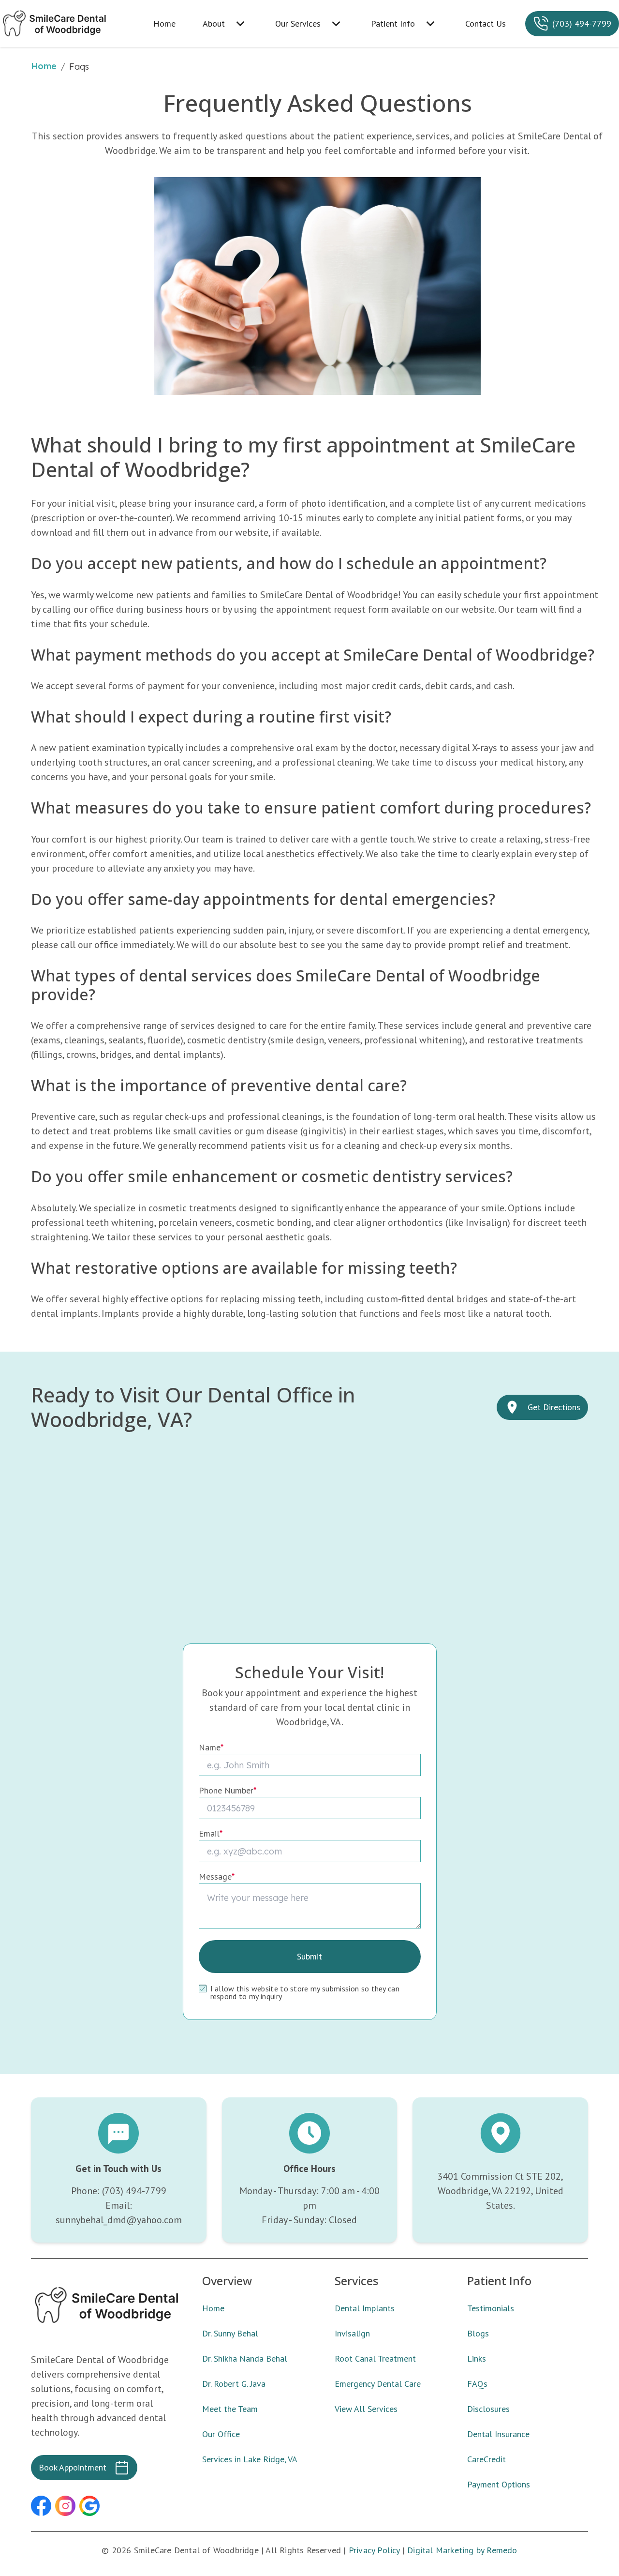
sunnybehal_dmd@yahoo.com (119, 2220)
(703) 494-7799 (134, 2191)
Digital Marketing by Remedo (462, 2550)
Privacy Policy (374, 2550)
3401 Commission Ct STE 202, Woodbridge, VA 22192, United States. (500, 2191)
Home (44, 66)
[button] (41, 2506)
